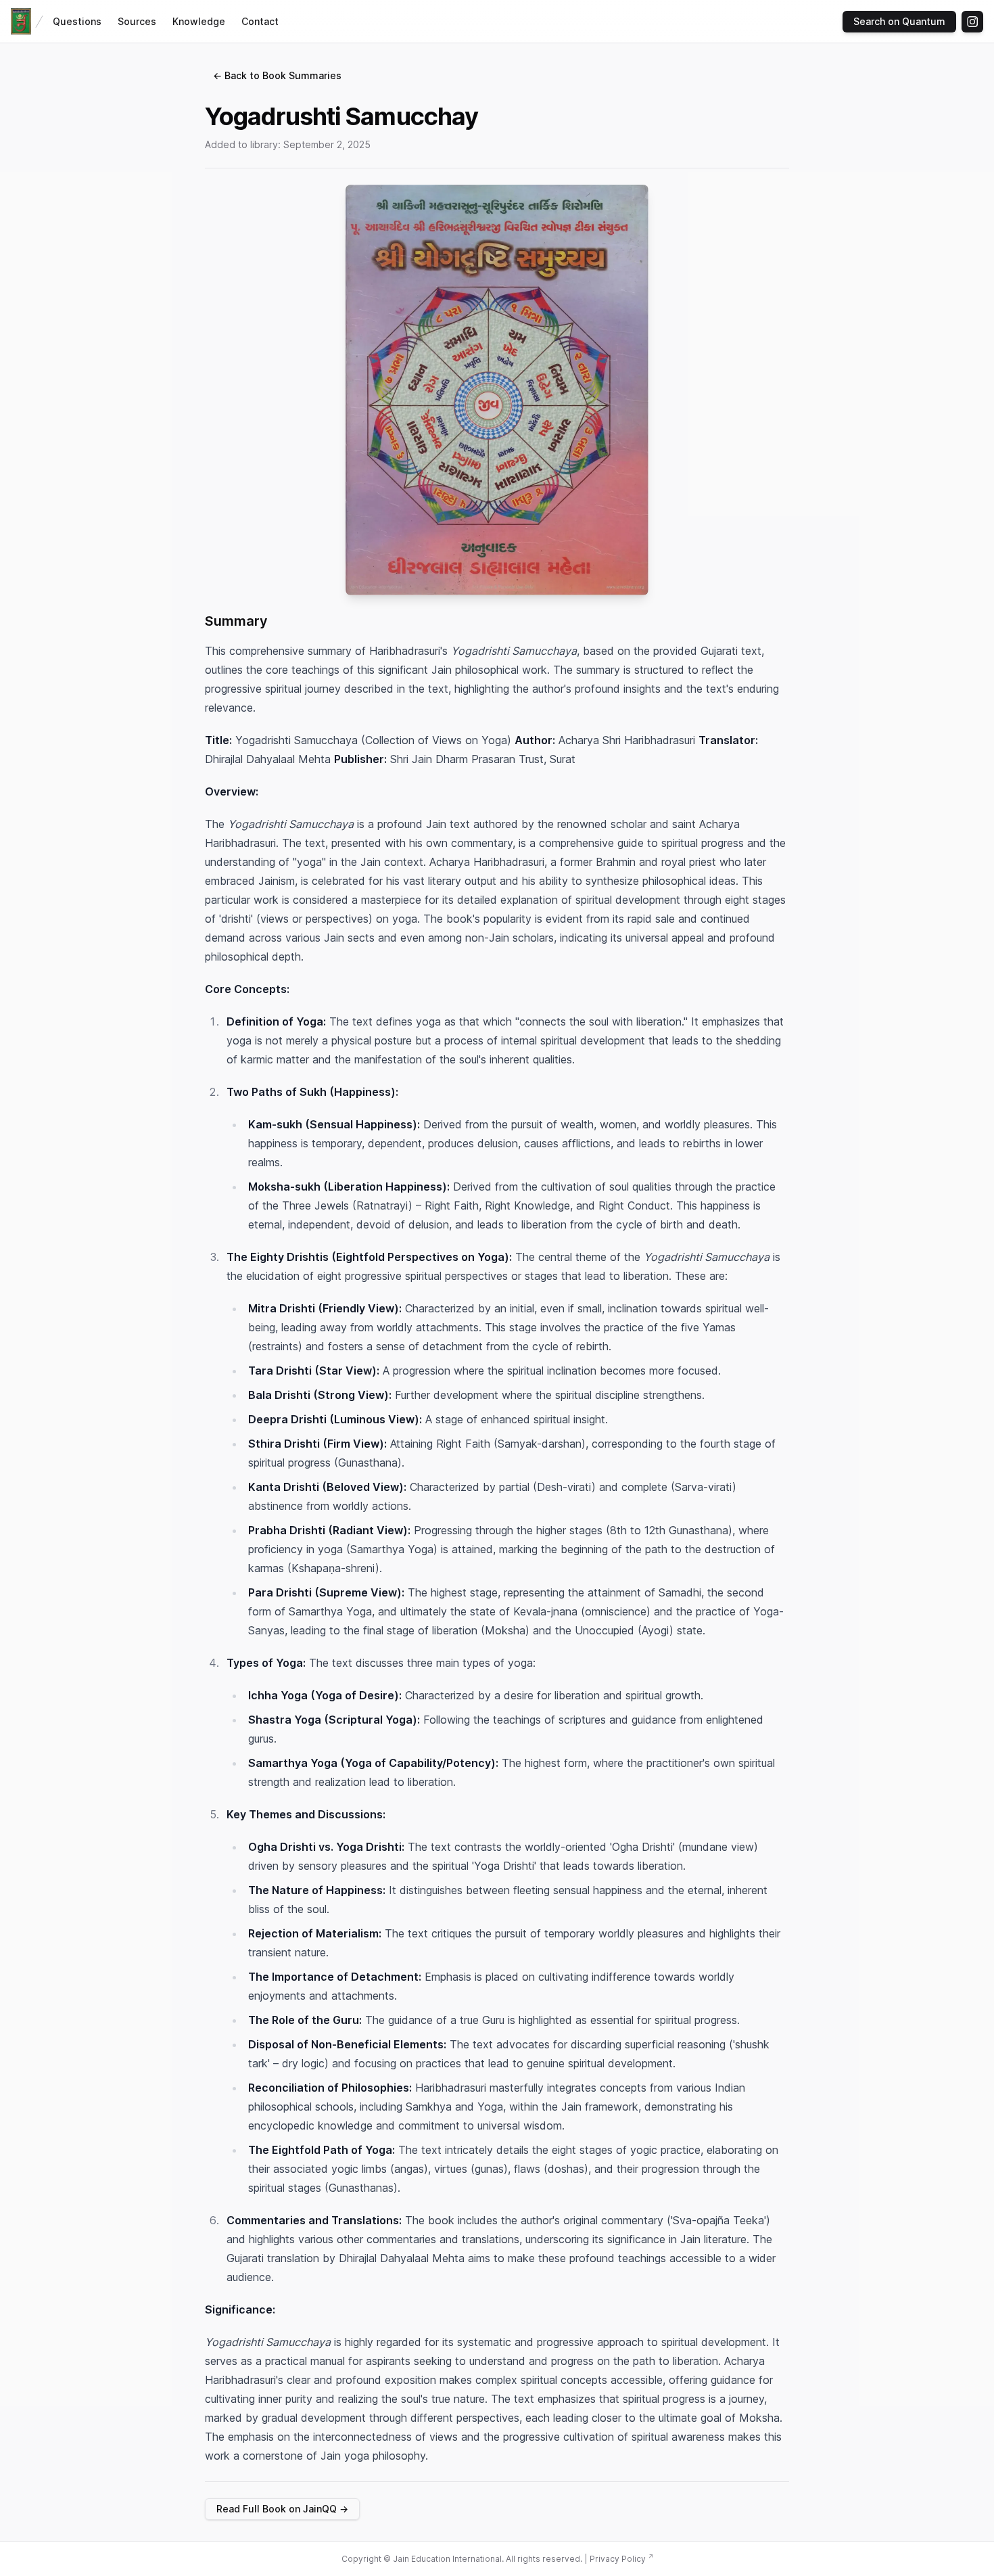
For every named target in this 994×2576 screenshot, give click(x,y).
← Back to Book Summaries (277, 75)
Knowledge (199, 21)
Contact (260, 21)
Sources (137, 21)
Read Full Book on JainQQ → (282, 2509)
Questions (77, 21)
